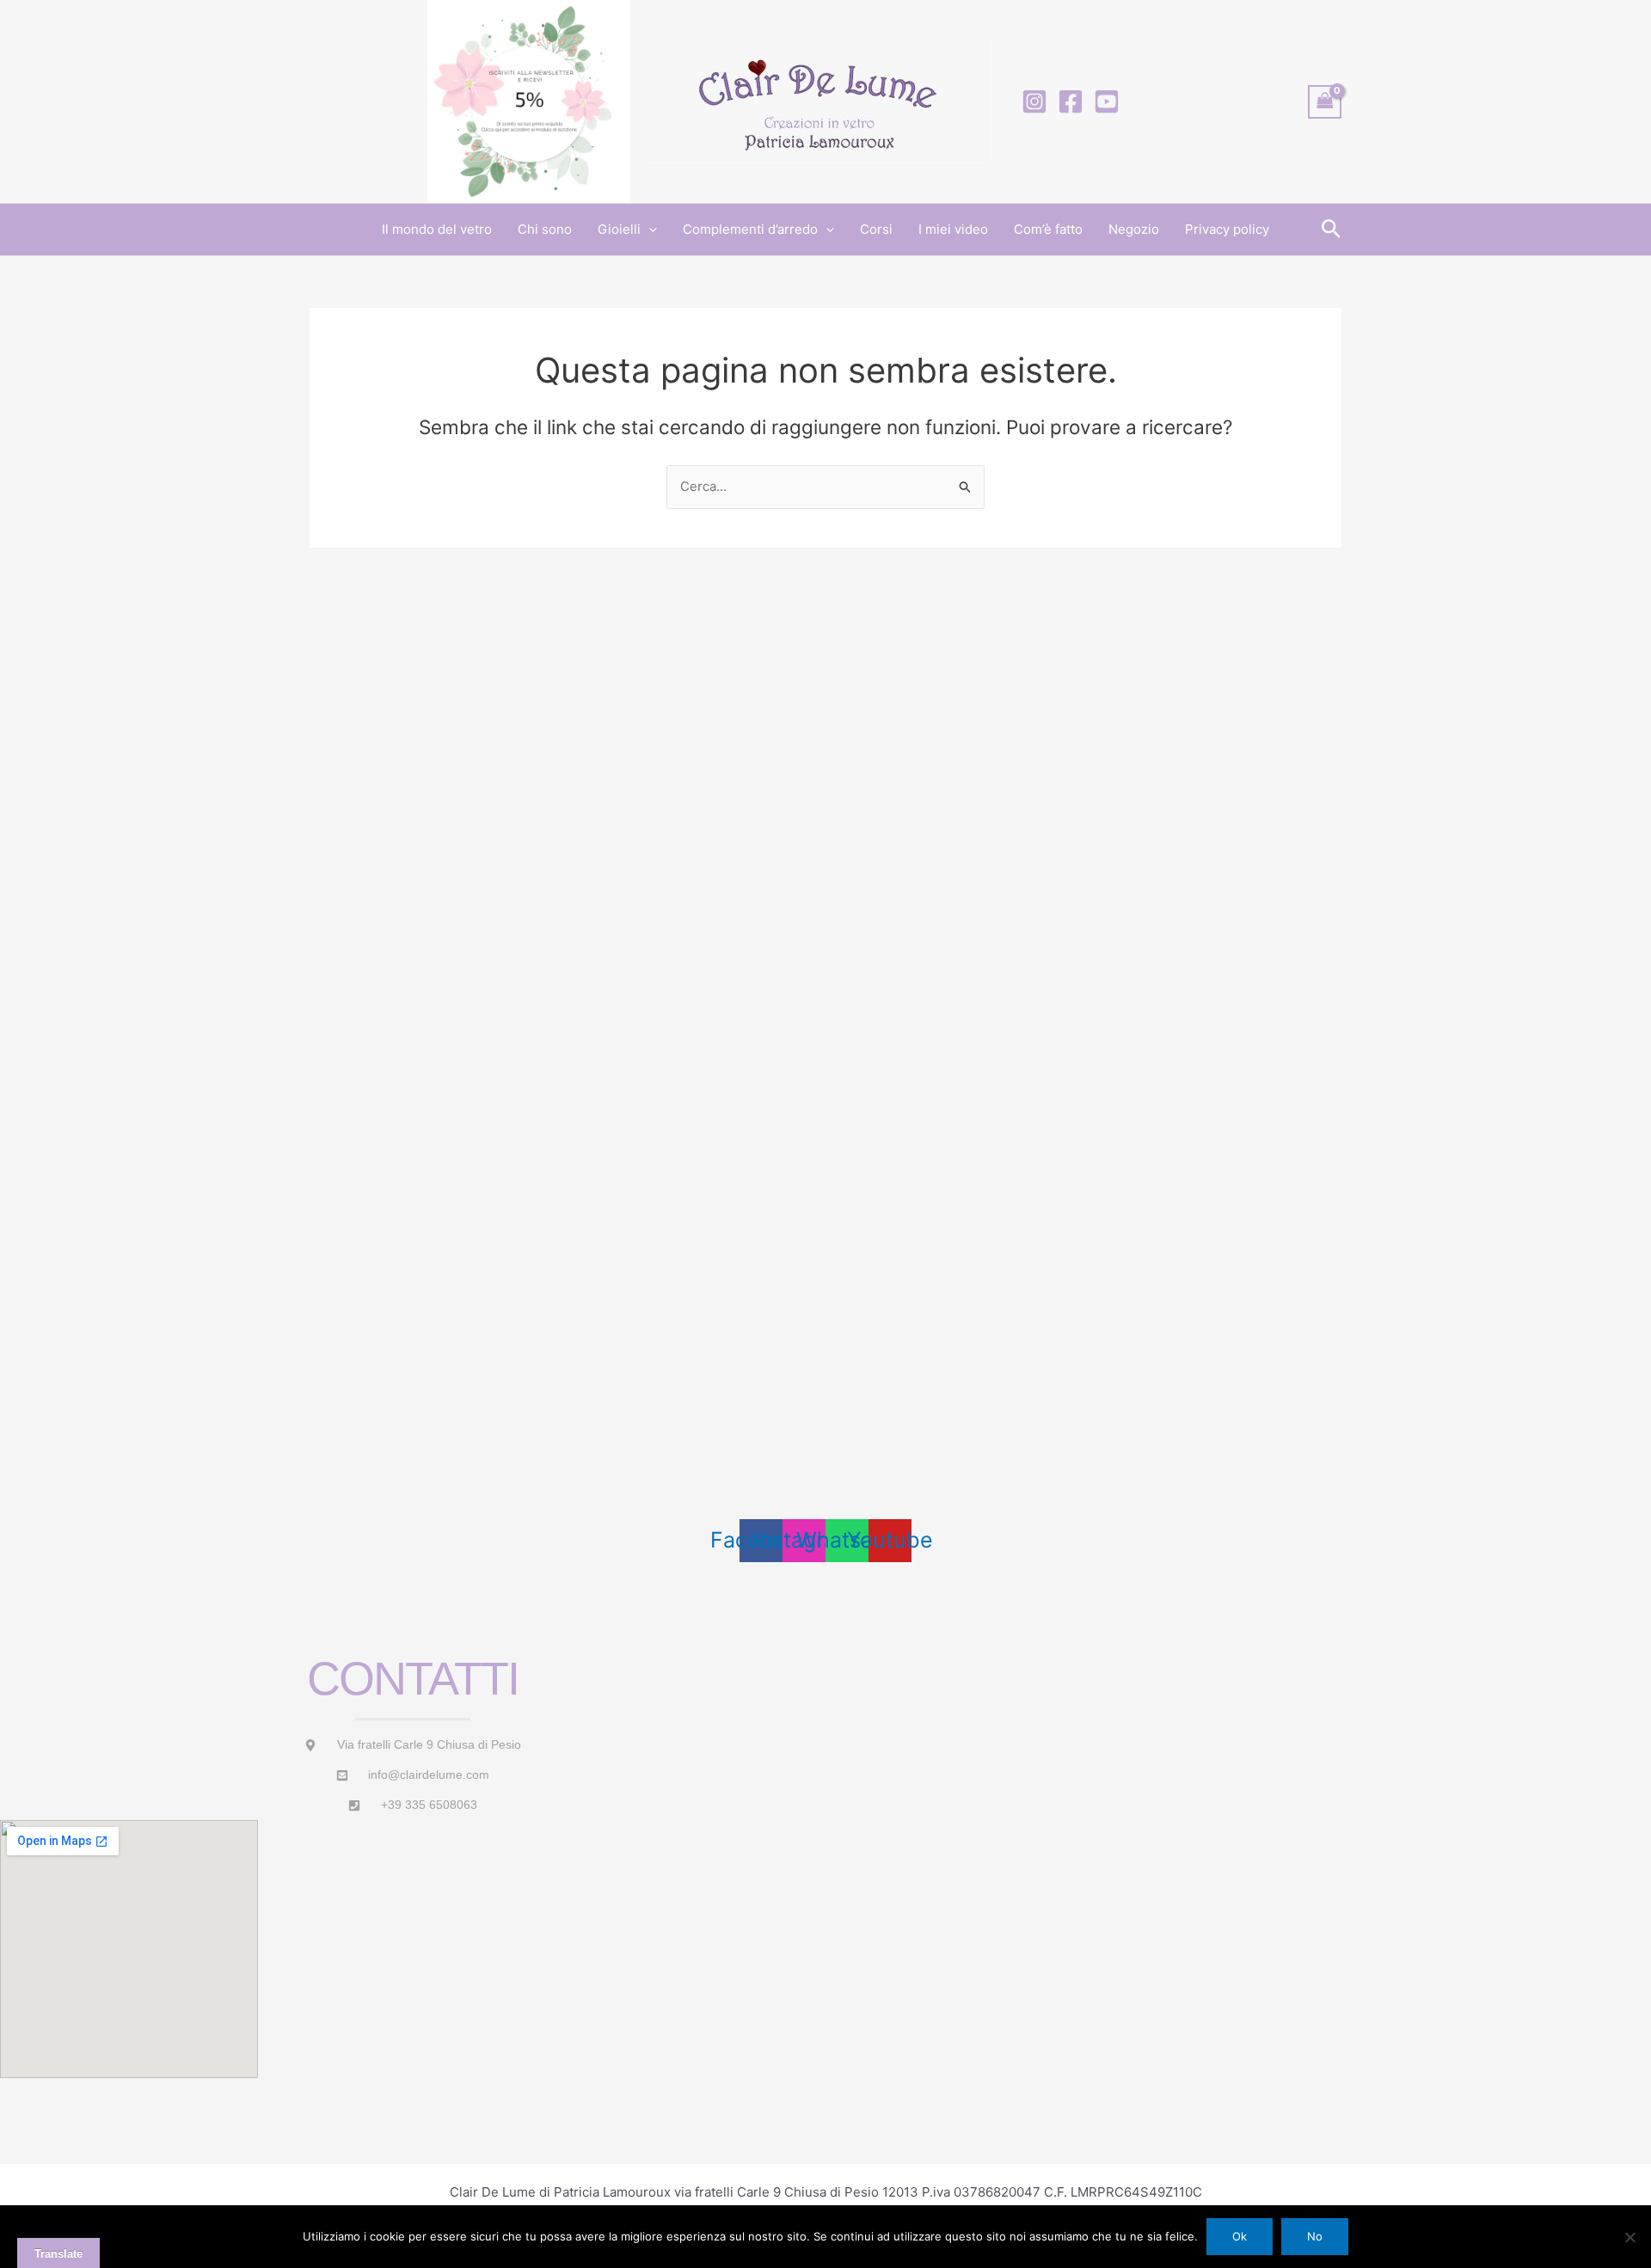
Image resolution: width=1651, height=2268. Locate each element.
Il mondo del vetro (437, 229)
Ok (1240, 2236)
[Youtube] (1107, 101)
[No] (1630, 2237)
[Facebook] (1071, 101)
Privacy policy (1227, 229)
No (1315, 2236)
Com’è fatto (1048, 229)
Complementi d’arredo (750, 229)
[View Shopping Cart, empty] (1325, 102)
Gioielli (619, 229)
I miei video (953, 229)
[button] (649, 230)
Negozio (1134, 229)
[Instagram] (1034, 101)
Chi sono (545, 229)
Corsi (876, 229)
